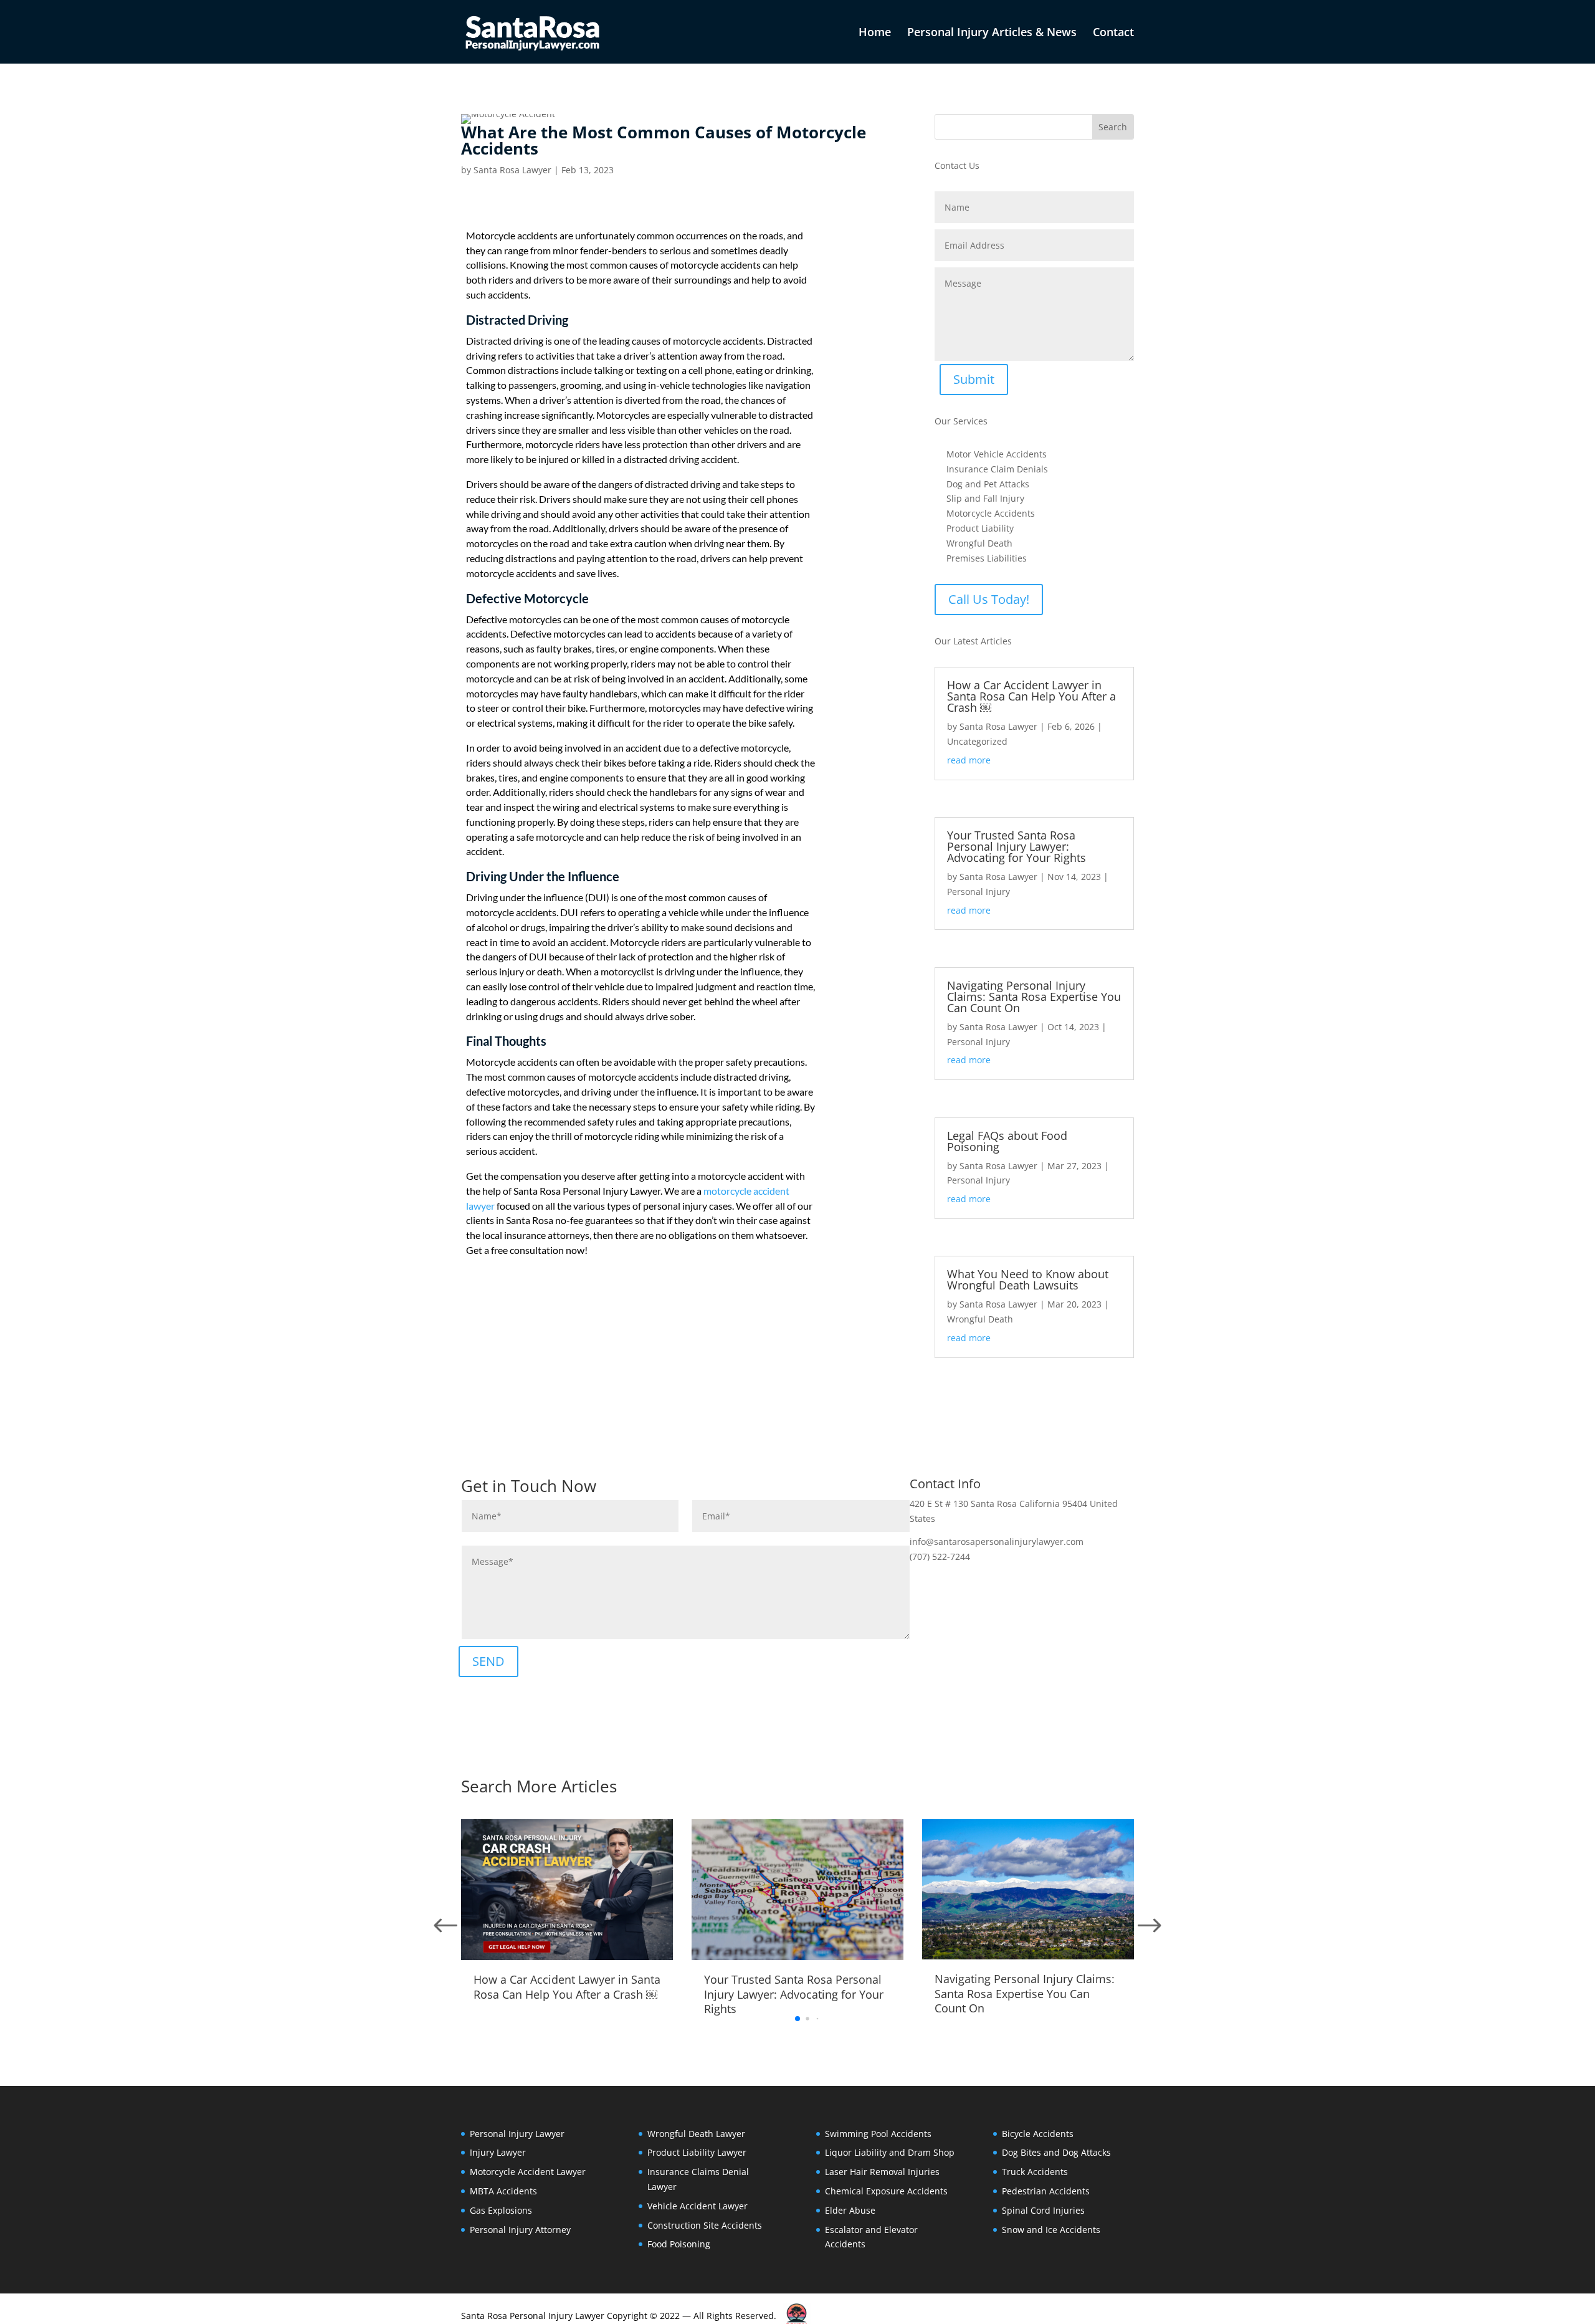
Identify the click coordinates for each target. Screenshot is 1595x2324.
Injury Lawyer (498, 2152)
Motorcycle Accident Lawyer (528, 2172)
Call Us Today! (989, 599)
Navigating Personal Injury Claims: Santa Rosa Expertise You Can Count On (1034, 997)
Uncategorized (977, 741)
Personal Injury (978, 892)
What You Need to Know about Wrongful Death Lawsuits (1028, 1279)
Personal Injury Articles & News (992, 33)
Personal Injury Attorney (520, 2230)
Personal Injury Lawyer (517, 2134)
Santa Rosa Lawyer (512, 170)
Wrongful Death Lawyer (696, 2134)
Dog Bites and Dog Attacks (1056, 2152)
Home (875, 33)
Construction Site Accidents (705, 2225)
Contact (1113, 33)
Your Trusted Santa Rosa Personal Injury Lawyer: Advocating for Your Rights (1017, 846)
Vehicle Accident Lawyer (698, 2206)
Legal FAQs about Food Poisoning (1007, 1141)
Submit (974, 379)
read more (969, 760)
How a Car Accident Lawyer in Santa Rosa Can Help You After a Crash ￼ (1031, 696)
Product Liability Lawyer (697, 2152)
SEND (488, 1661)
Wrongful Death (980, 1319)
